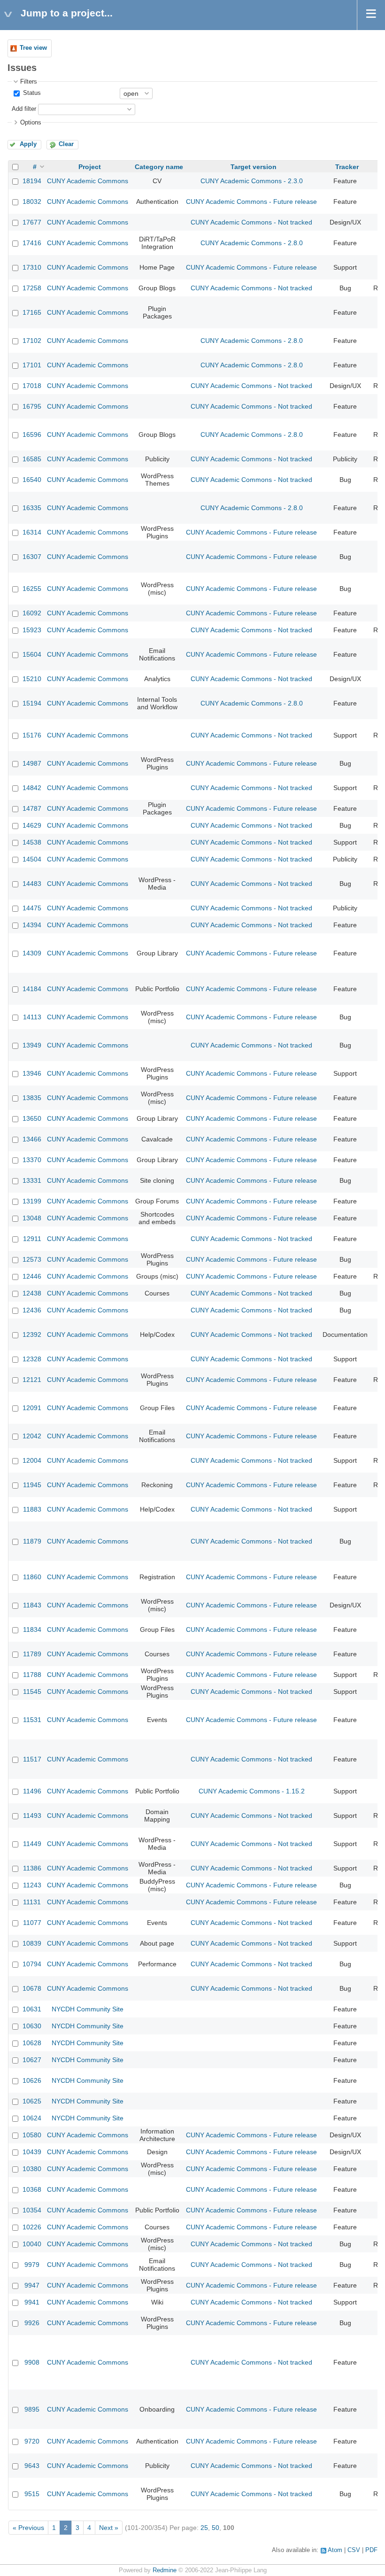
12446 (32, 1276)
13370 (32, 1160)
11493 (32, 1816)
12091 (32, 1408)
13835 (32, 1098)
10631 (32, 2009)
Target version (254, 167)
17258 (32, 288)
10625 (32, 2101)
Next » (109, 2528)
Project (90, 167)
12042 (32, 1436)
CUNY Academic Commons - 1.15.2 (252, 1791)
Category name (159, 167)
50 (216, 2528)
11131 (32, 1902)
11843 (32, 1605)
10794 (32, 1964)
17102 (32, 341)
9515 (32, 2494)
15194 (32, 703)
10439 (32, 2152)
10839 (32, 1943)
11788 (32, 1675)
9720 (32, 2441)
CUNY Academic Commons (88, 181)
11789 (32, 1654)
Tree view (33, 48)
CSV (354, 2550)
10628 (32, 2043)
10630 (32, 2026)
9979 (32, 2265)
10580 (32, 2135)
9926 (32, 2323)
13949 (32, 1045)
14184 (32, 989)
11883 (32, 1509)
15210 (32, 679)
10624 (32, 2118)
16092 (32, 613)
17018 (32, 386)
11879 (32, 1541)
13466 (32, 1139)
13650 (32, 1118)
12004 (32, 1460)
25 (204, 2528)
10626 (32, 2080)
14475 (32, 908)
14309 (32, 953)
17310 (32, 267)
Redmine (165, 2570)
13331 (32, 1180)
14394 (32, 925)
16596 (32, 435)
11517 (32, 1759)
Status (31, 93)
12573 (32, 1259)
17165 (32, 312)
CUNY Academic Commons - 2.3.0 (252, 181)
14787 (32, 808)
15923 (32, 630)
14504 (32, 859)
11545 (32, 1691)
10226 (32, 2227)
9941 (32, 2302)
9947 (32, 2285)
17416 (32, 243)
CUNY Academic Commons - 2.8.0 (252, 243)
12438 (32, 1293)
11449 (32, 1844)
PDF (371, 2550)
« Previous (28, 2528)
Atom (335, 2550)
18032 (32, 202)
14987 (32, 763)
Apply (28, 144)
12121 (32, 1380)
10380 (32, 2169)
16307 (32, 557)
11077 (32, 1923)
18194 (32, 181)
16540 (32, 480)
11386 (32, 1868)
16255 (32, 589)
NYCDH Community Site (88, 2009)
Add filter (24, 109)
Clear (66, 144)
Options (31, 123)
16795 (32, 406)
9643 (32, 2466)
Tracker (347, 167)
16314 (32, 532)
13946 (32, 1073)
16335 (32, 508)
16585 (32, 459)
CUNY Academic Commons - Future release (251, 202)
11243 (32, 1885)
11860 (32, 1577)
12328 (32, 1359)
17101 (32, 365)
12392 (32, 1335)
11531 (32, 1720)
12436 (32, 1310)
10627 (32, 2060)
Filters (29, 82)
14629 (32, 825)
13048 (32, 1218)
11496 (32, 1791)
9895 (32, 2409)
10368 (32, 2189)
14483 (32, 884)
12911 (32, 1239)
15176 (32, 735)
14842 (32, 788)
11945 (32, 1485)
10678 (32, 1988)
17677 (32, 222)
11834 (32, 1629)
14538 (32, 842)
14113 (32, 1017)
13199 (32, 1201)
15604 (32, 654)
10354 (32, 2210)
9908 (32, 2362)
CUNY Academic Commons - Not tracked (251, 222)
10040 (32, 2244)
